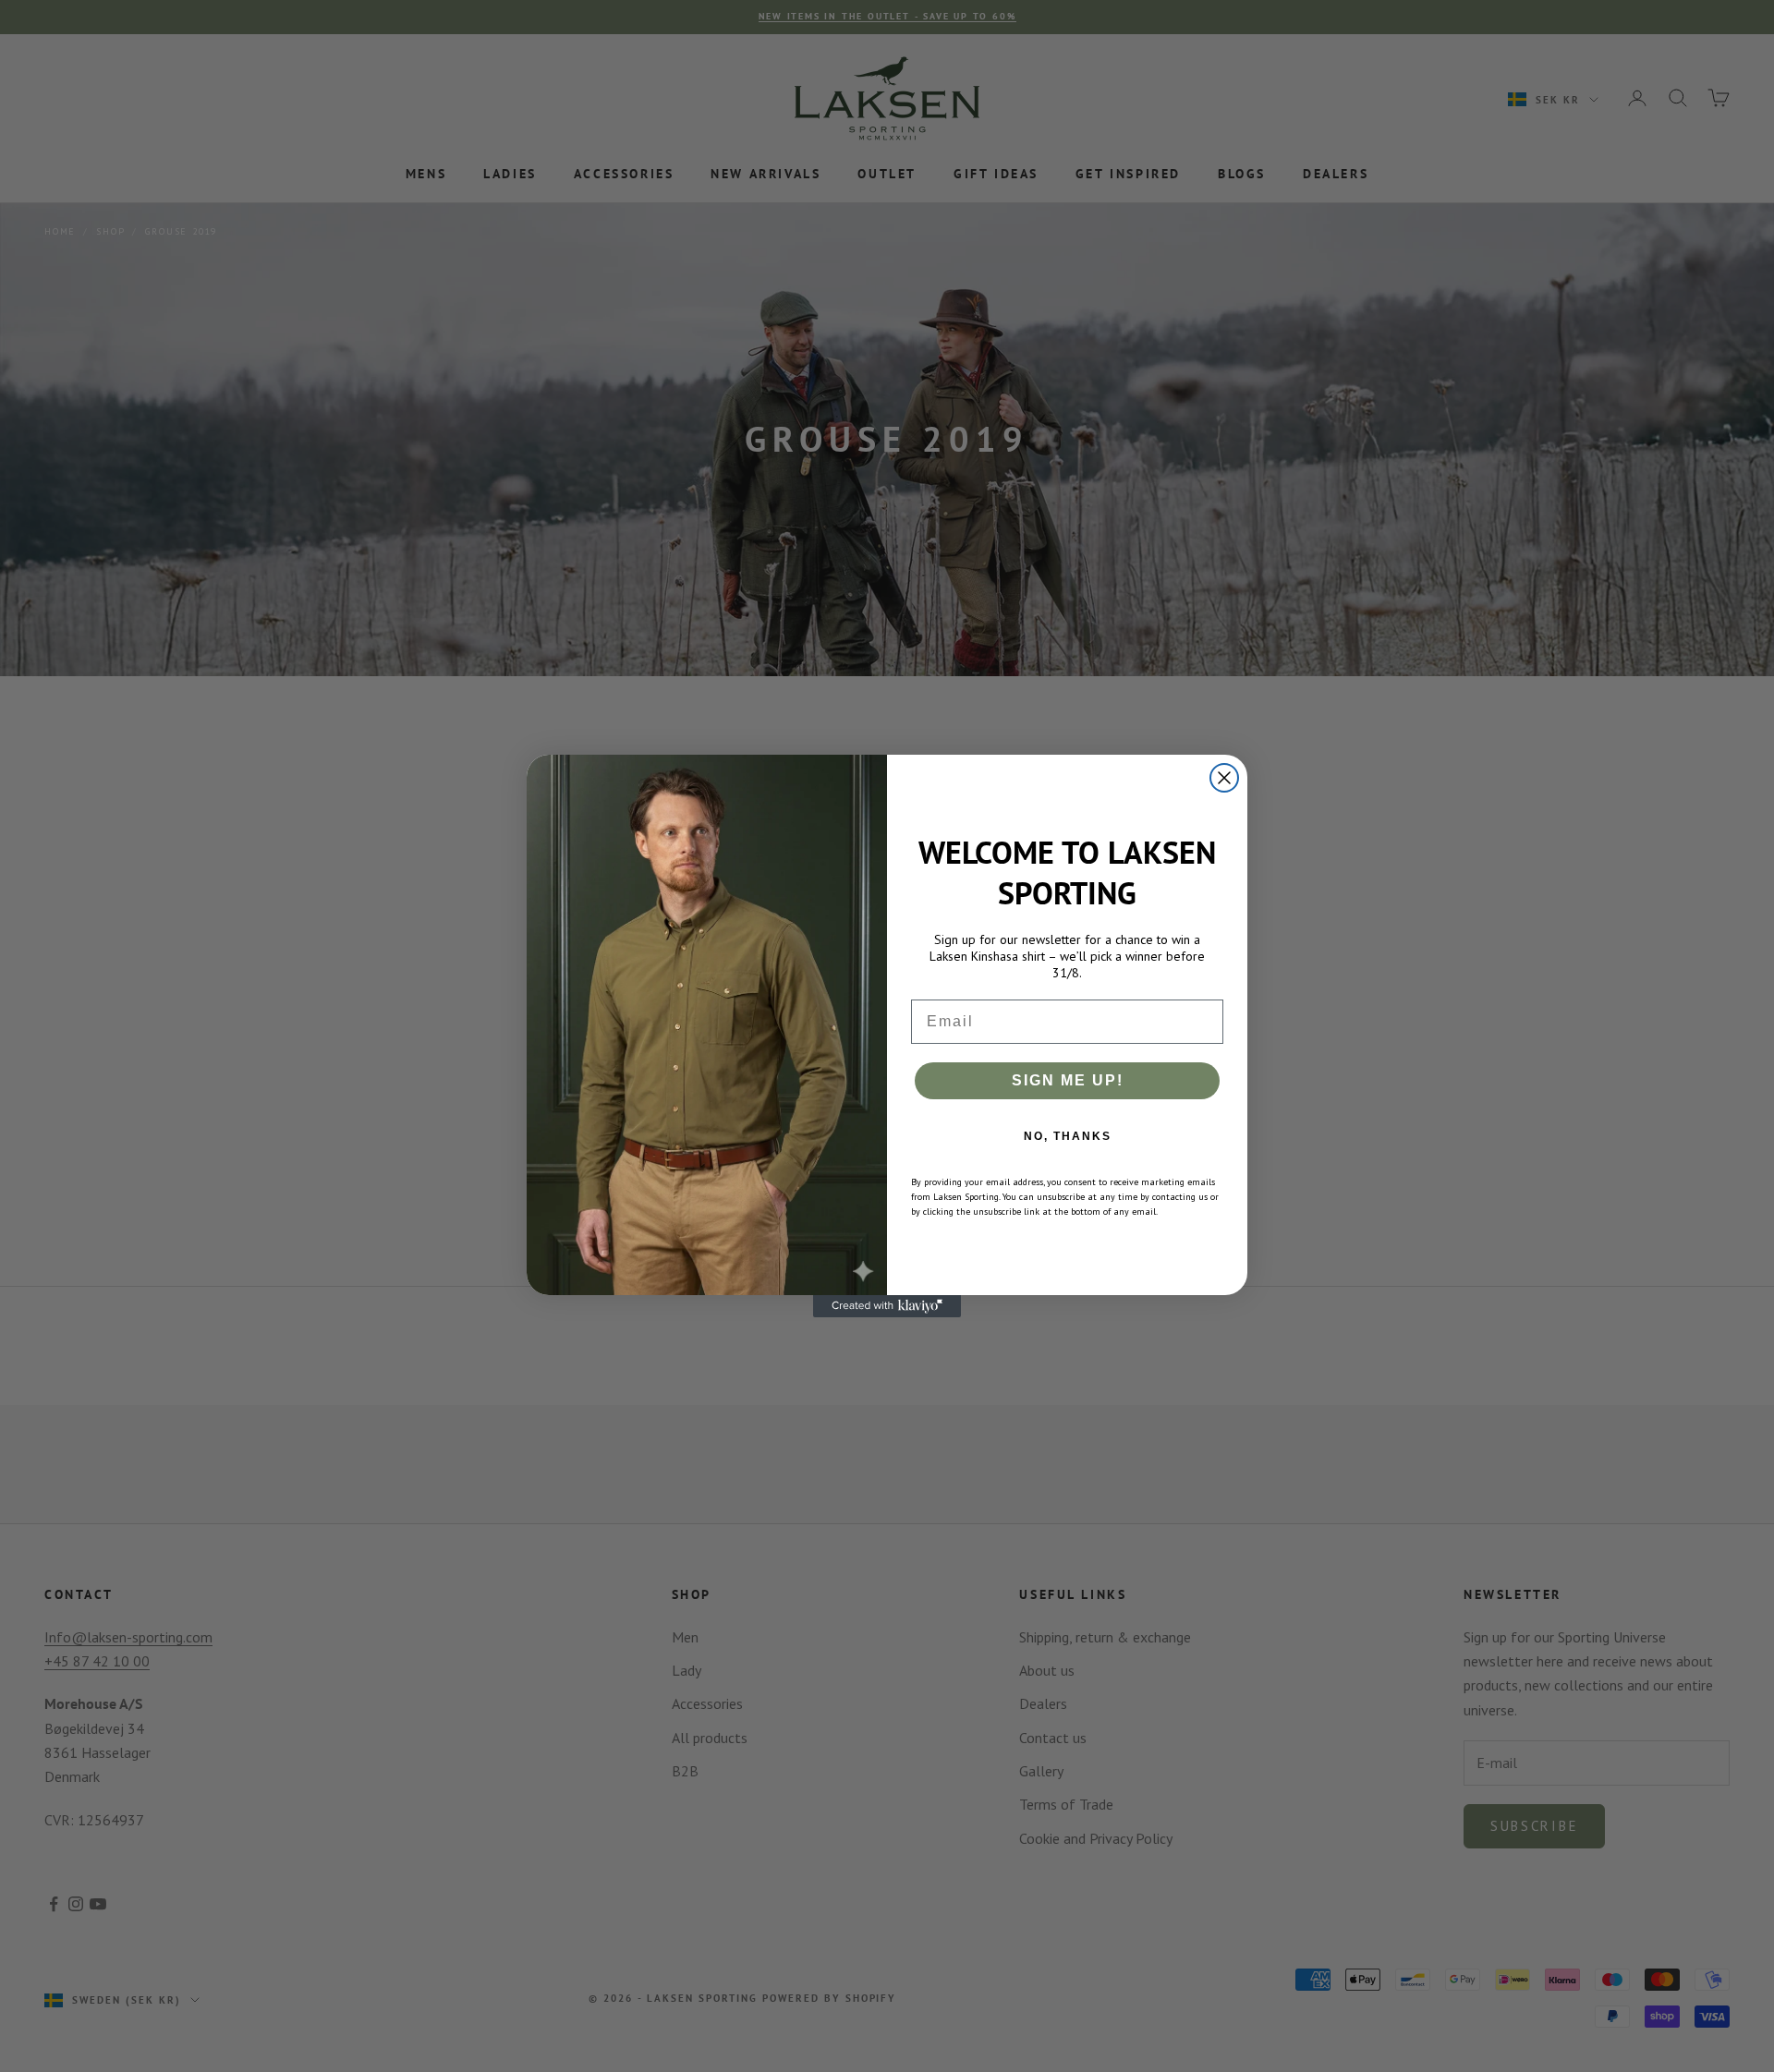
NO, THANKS (1068, 1136)
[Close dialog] (1224, 778)
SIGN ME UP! (1068, 1080)
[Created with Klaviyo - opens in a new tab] (887, 1306)
